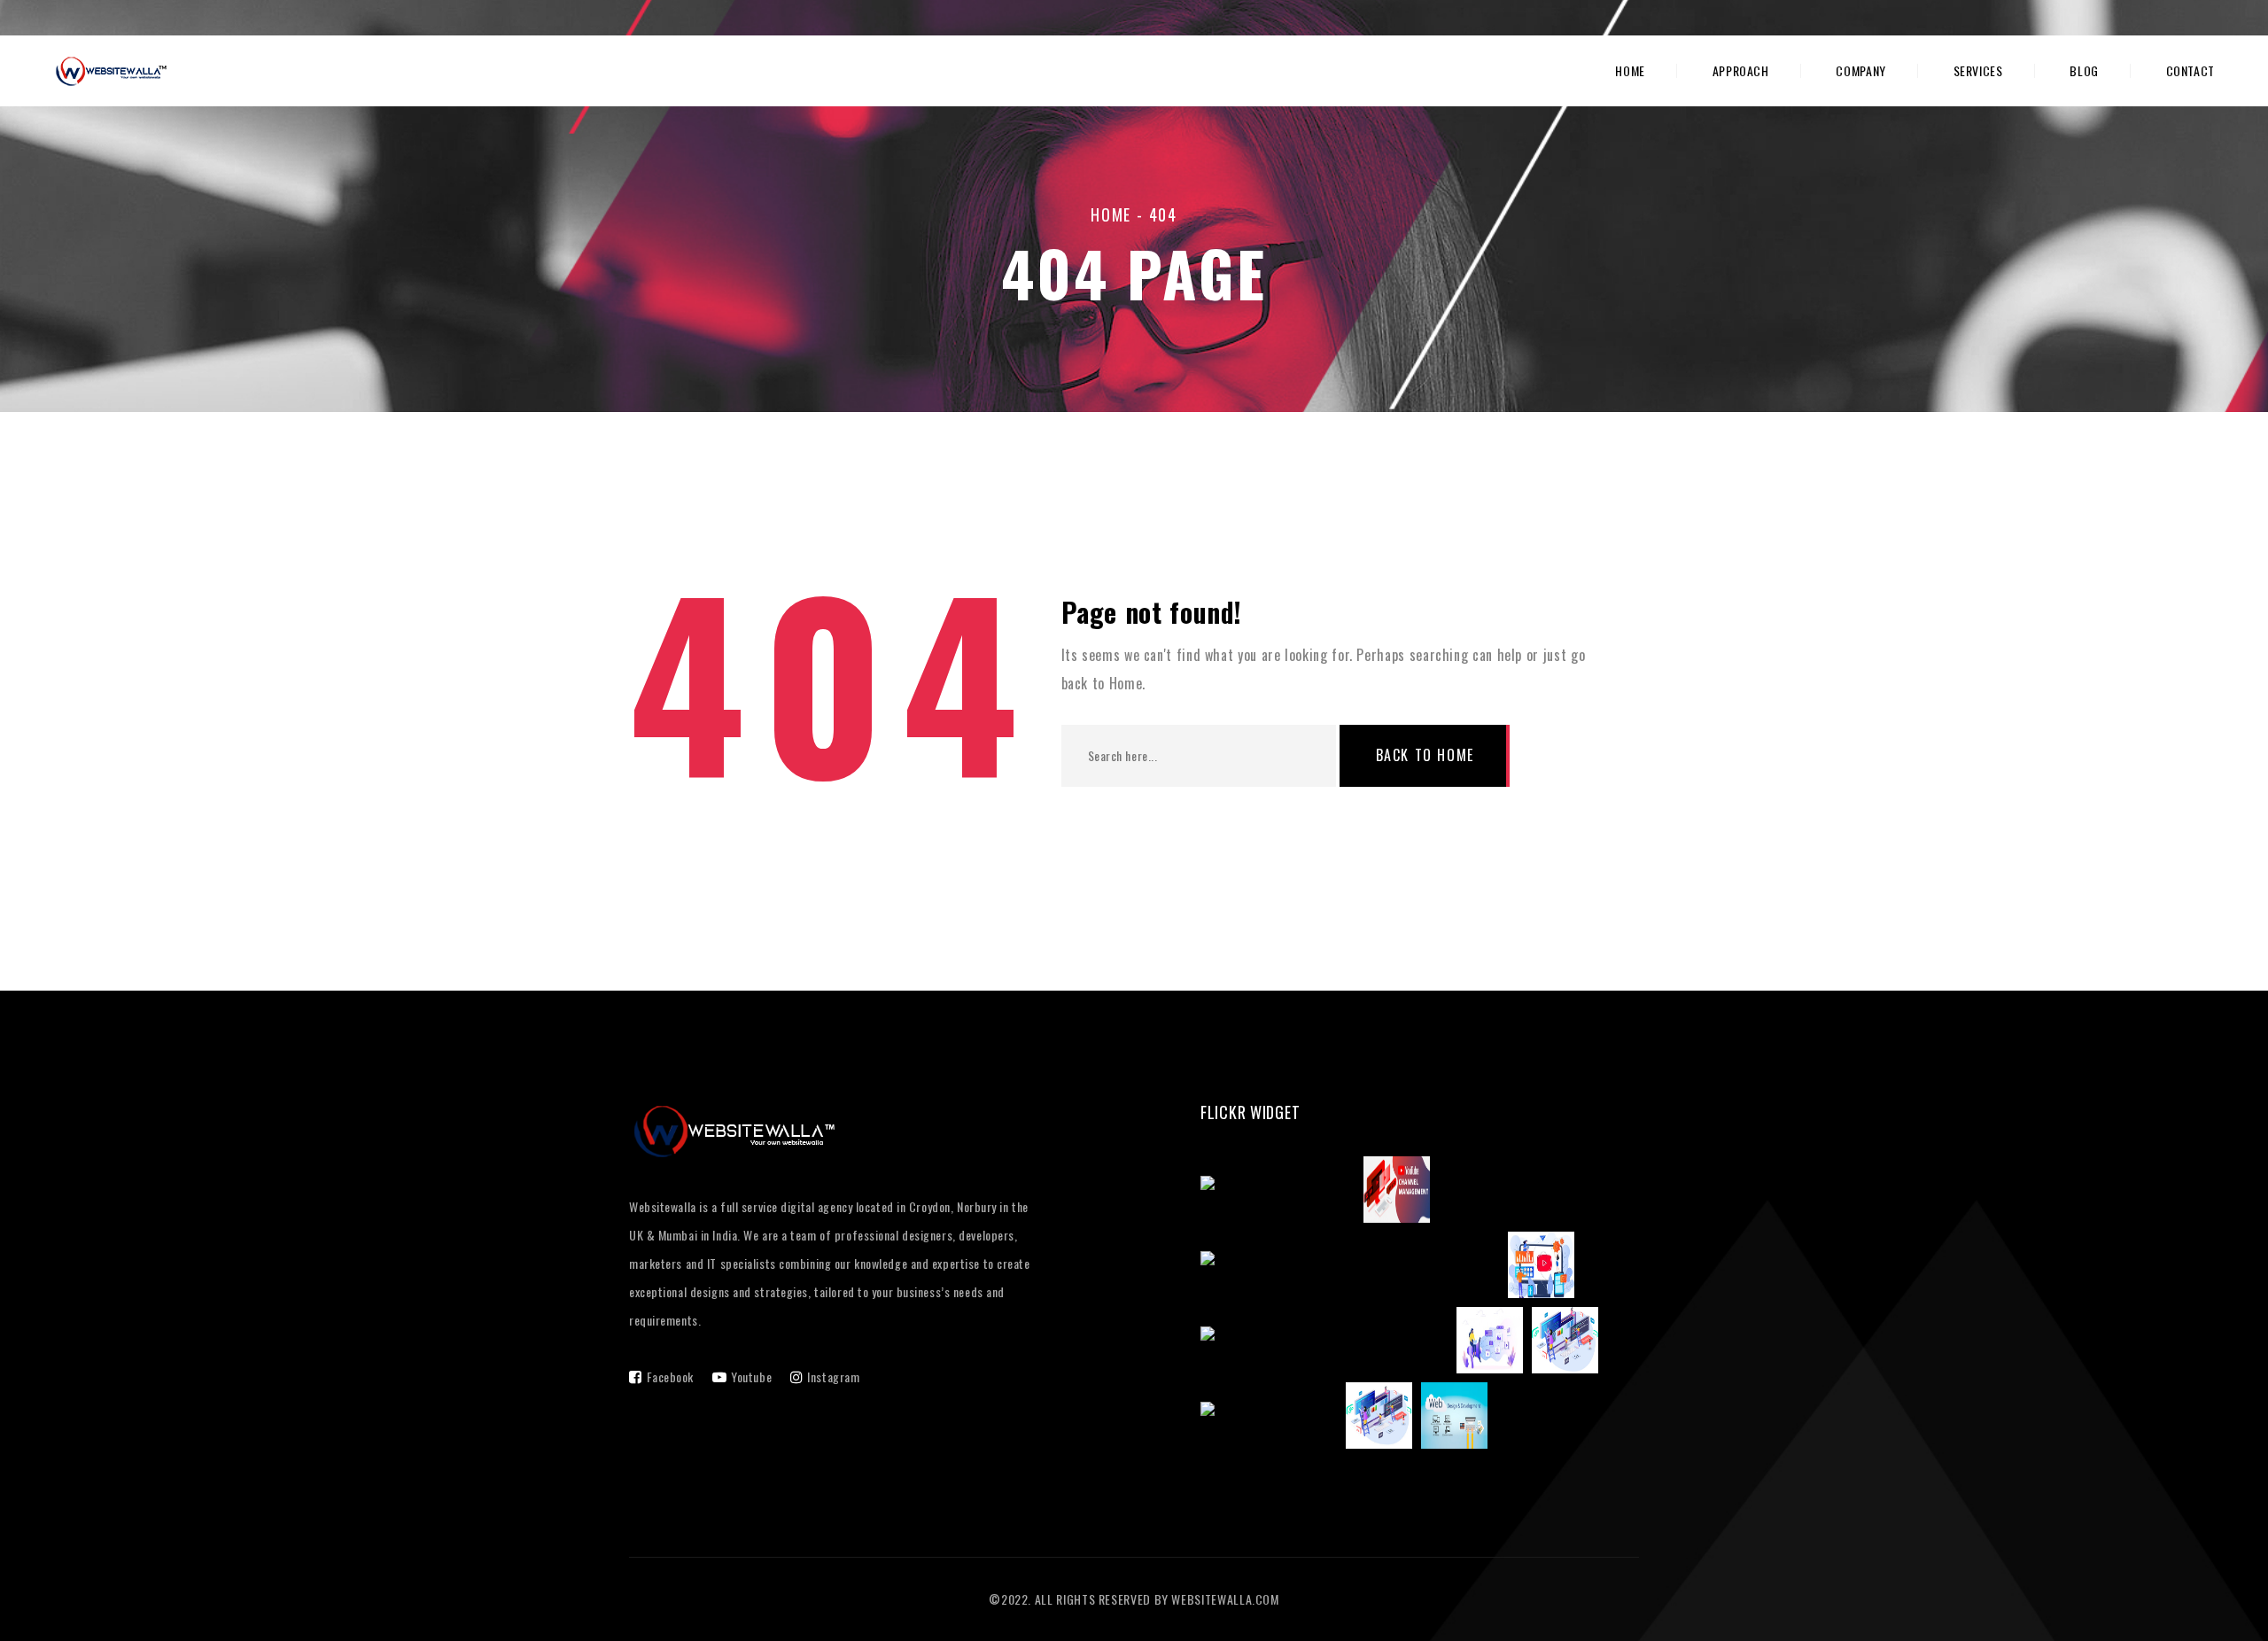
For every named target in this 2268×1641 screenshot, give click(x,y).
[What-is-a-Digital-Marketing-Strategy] (1328, 1343)
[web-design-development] (1459, 1419)
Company (1860, 71)
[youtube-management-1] (1282, 1193)
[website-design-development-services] (1569, 1343)
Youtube (751, 1377)
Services (1978, 71)
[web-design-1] (1383, 1419)
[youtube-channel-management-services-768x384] (1401, 1193)
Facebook (670, 1377)
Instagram (833, 1377)
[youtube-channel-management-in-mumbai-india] (1354, 1268)
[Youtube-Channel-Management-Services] (1546, 1268)
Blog (2084, 71)
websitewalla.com (1225, 1599)
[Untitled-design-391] (1273, 1419)
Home (1630, 71)
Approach (1741, 71)
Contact (2190, 71)
